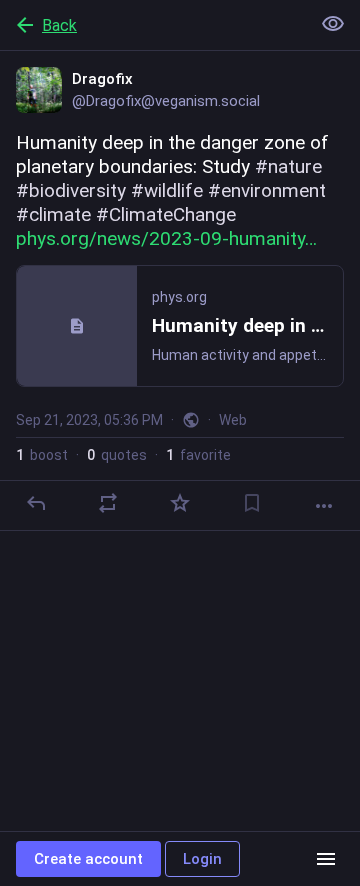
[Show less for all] (333, 24)
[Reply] (36, 503)
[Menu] (326, 859)
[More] (324, 506)
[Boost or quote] (108, 503)
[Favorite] (180, 503)
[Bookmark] (252, 503)
